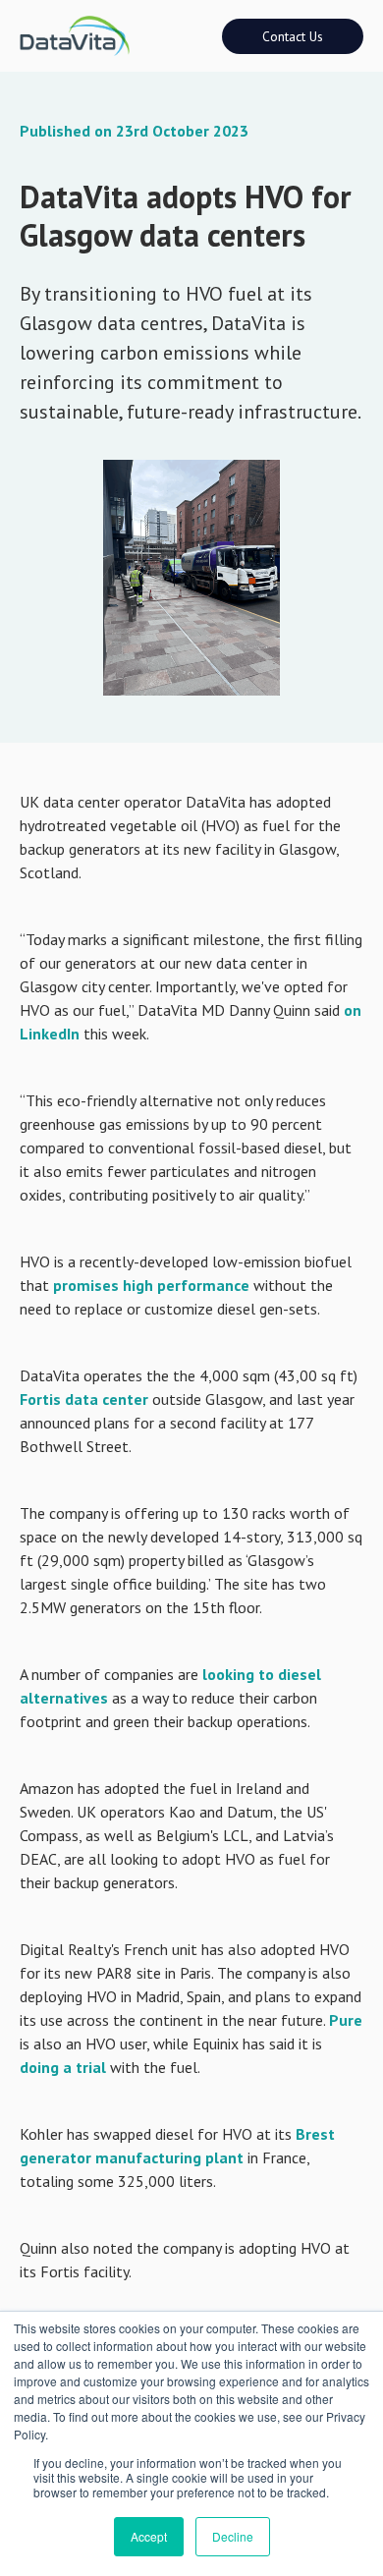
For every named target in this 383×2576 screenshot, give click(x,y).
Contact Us (293, 36)
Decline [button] (233, 2536)
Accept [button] (149, 2536)
